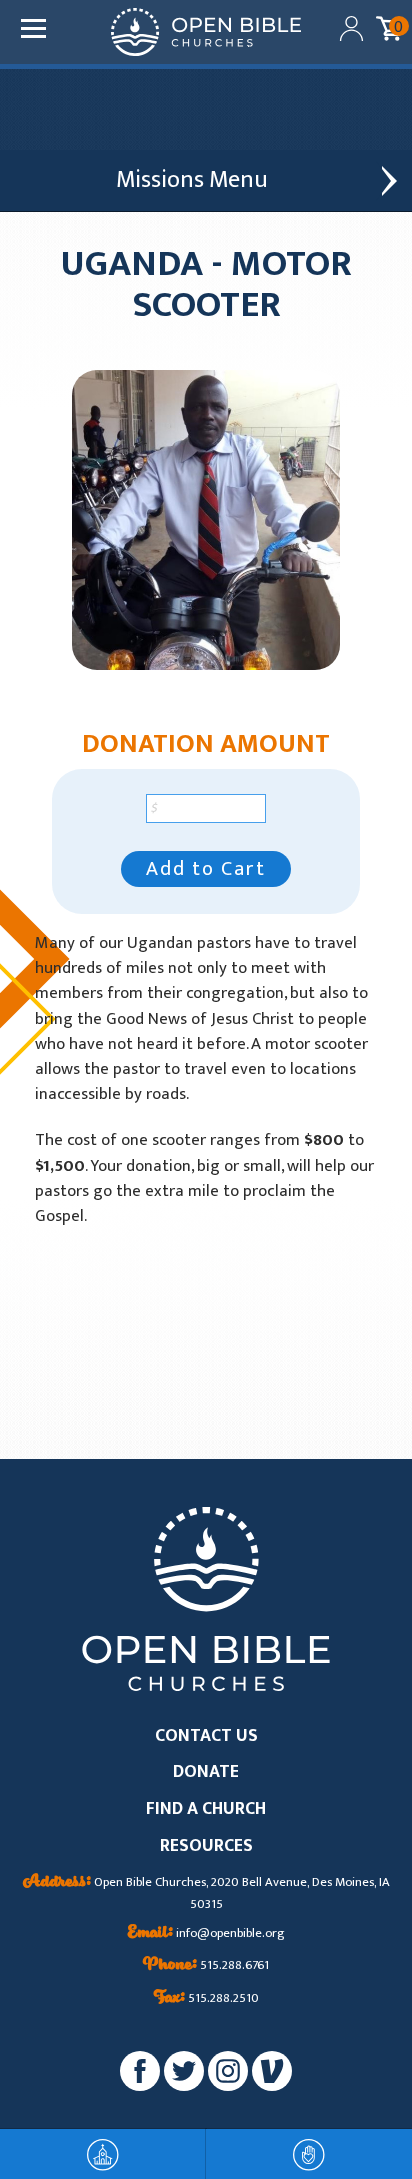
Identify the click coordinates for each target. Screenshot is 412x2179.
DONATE (206, 1772)
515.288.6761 (206, 1966)
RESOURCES (206, 1846)
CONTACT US (206, 1736)
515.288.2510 (206, 1999)
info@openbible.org (206, 1934)
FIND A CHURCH (206, 1809)
